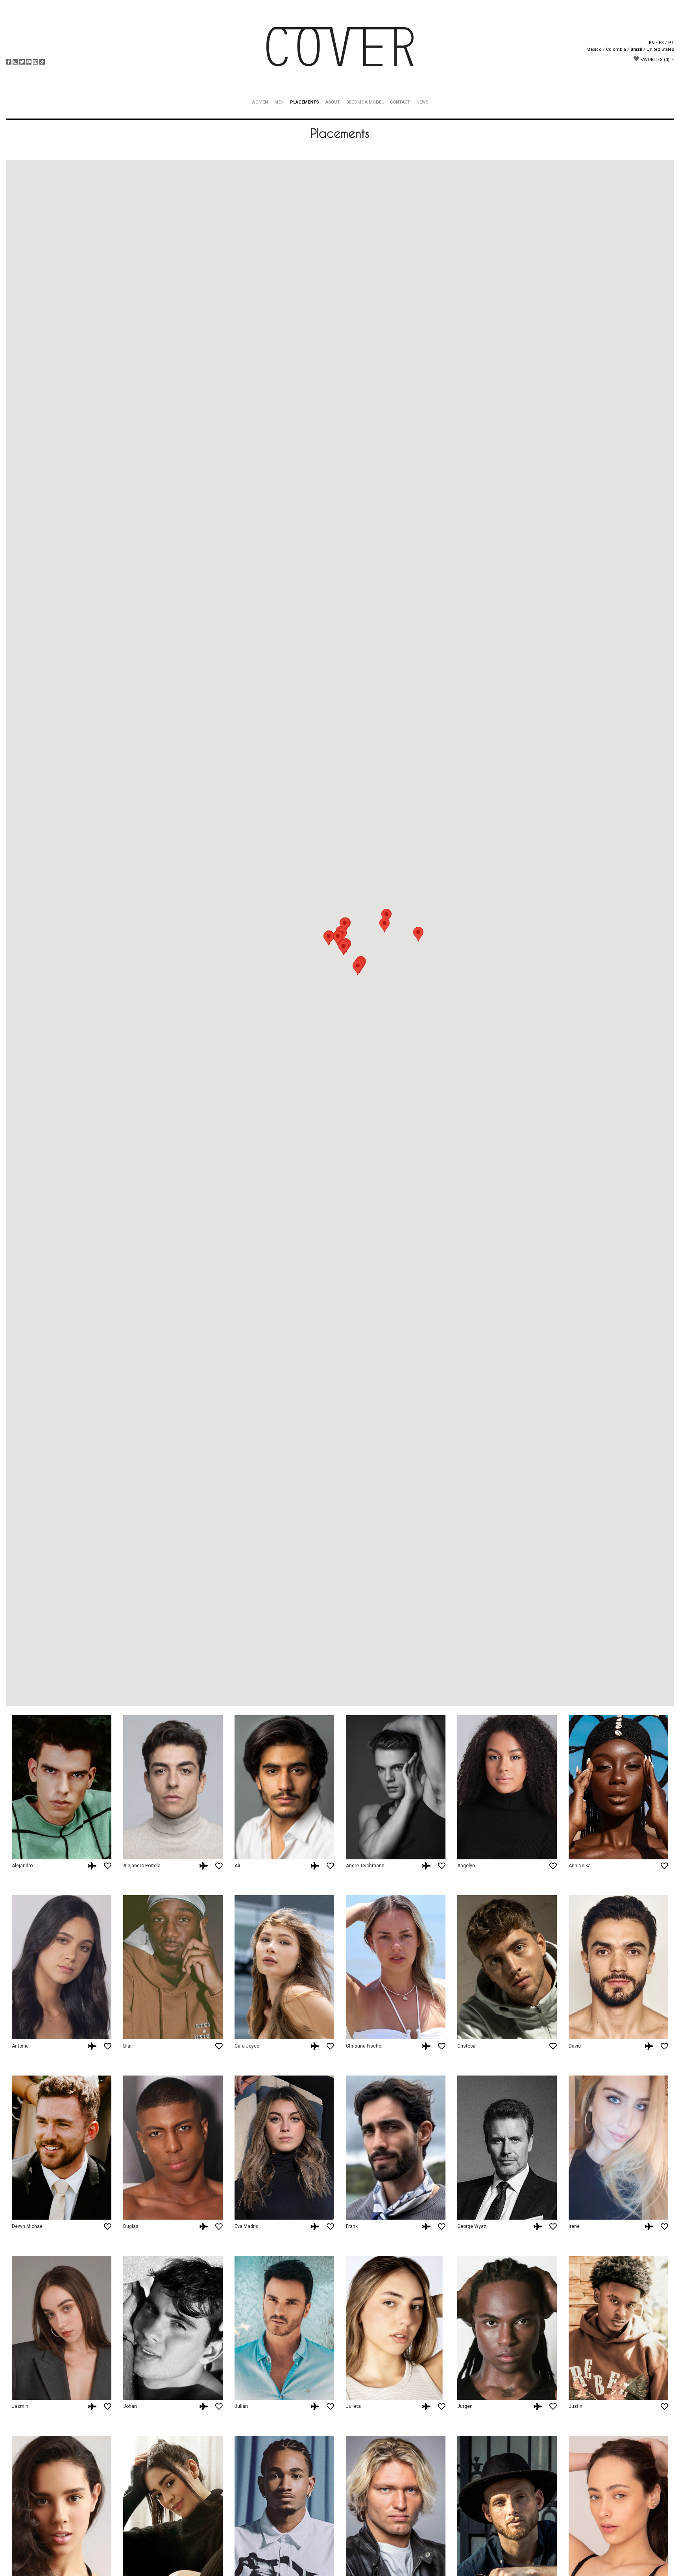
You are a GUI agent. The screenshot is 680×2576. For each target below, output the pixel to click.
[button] (384, 925)
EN (652, 43)
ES (661, 43)
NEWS (422, 102)
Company (351, 2550)
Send (607, 2563)
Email (346, 2563)
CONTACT (400, 102)
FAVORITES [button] (654, 60)
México (594, 49)
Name (346, 2537)
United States (660, 49)
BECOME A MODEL (365, 102)
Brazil (636, 49)
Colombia (616, 49)
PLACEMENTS (305, 102)
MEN (279, 102)
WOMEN (260, 102)
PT (671, 43)
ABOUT (333, 102)
